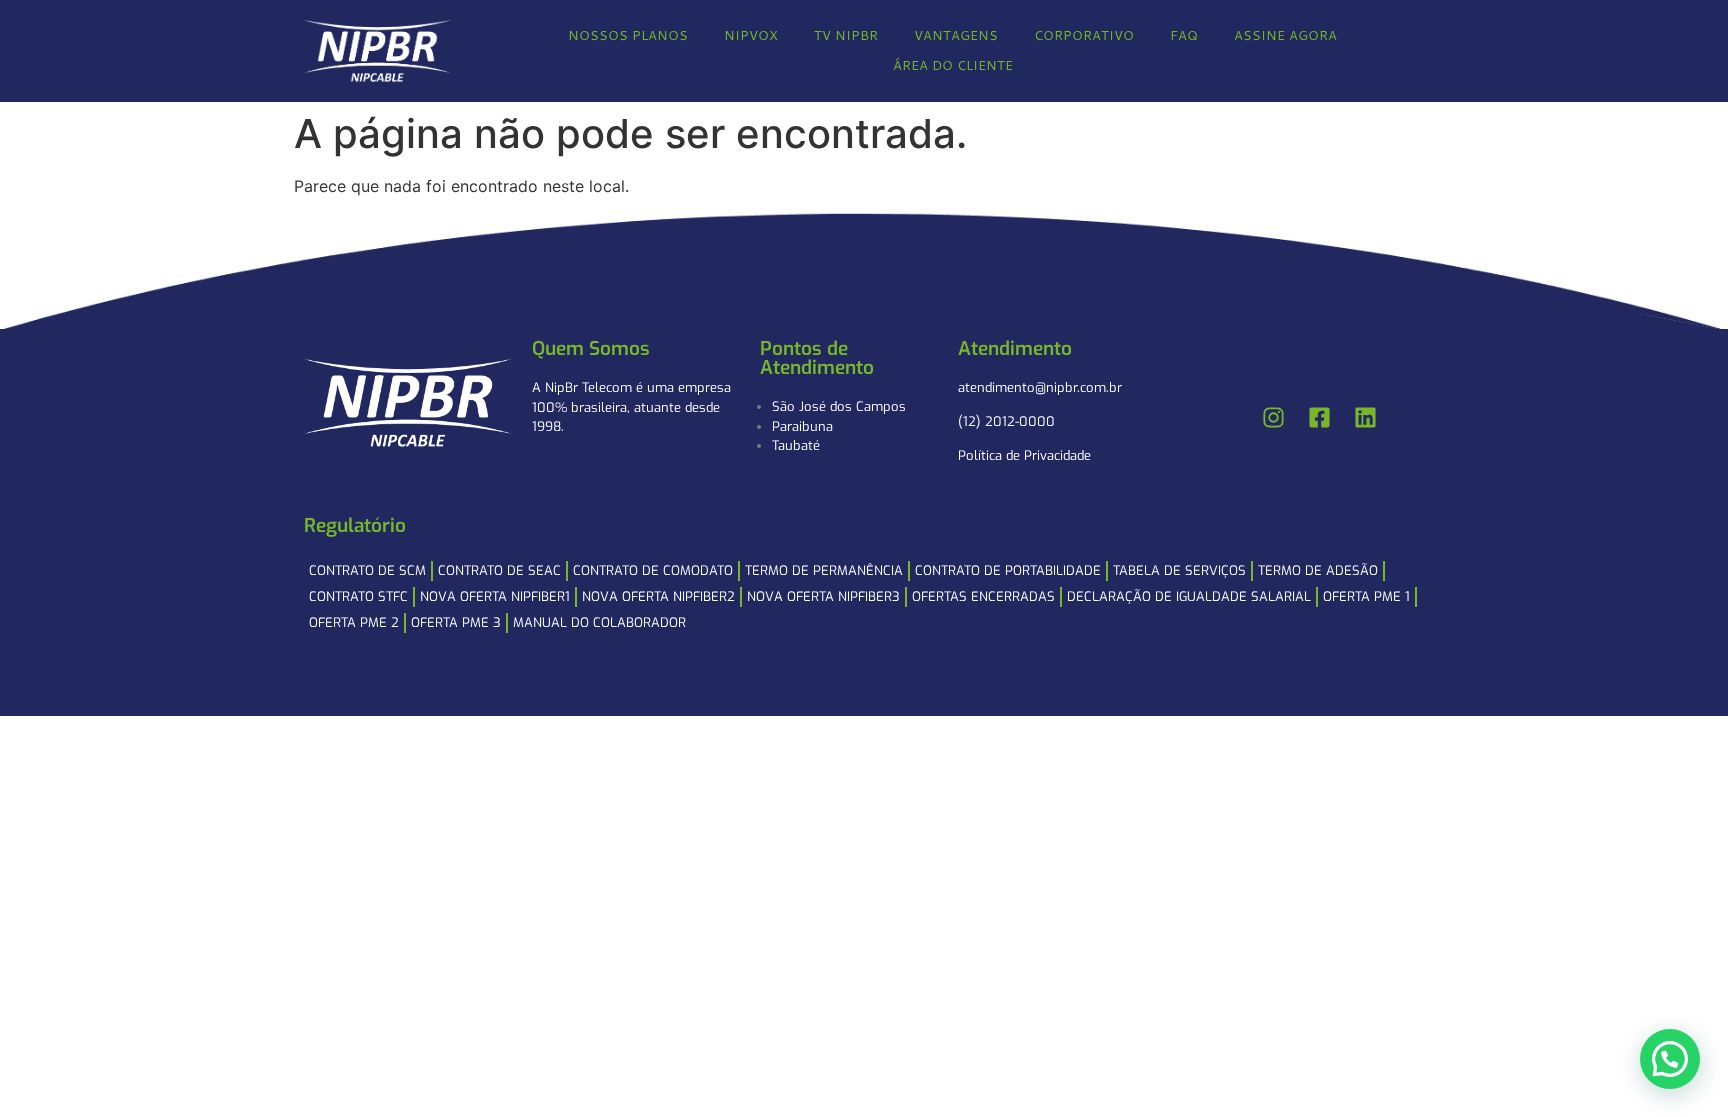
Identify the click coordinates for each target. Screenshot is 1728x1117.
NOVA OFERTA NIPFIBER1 (495, 596)
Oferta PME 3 (456, 622)
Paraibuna (802, 426)
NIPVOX (751, 35)
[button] (1670, 1059)
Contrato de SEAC (499, 570)
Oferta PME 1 (1366, 596)
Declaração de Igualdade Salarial (1189, 596)
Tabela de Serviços (1179, 570)
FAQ (1184, 35)
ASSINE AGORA (1285, 35)
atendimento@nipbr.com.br (1040, 387)
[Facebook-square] (1320, 418)
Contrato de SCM (367, 570)
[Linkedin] (1366, 418)
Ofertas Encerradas (983, 596)
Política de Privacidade (1024, 455)
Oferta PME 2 (354, 622)
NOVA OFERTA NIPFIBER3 (823, 596)
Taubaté (796, 445)
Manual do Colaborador (599, 622)
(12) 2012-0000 (1006, 421)
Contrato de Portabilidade (1008, 570)
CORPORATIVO (1084, 35)
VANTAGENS (956, 35)
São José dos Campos (839, 406)
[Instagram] (1274, 418)
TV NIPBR (846, 35)
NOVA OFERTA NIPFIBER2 (658, 596)
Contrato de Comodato (653, 570)
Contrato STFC (358, 596)
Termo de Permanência (824, 570)
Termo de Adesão (1318, 570)
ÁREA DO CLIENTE (953, 65)
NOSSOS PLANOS (628, 35)
